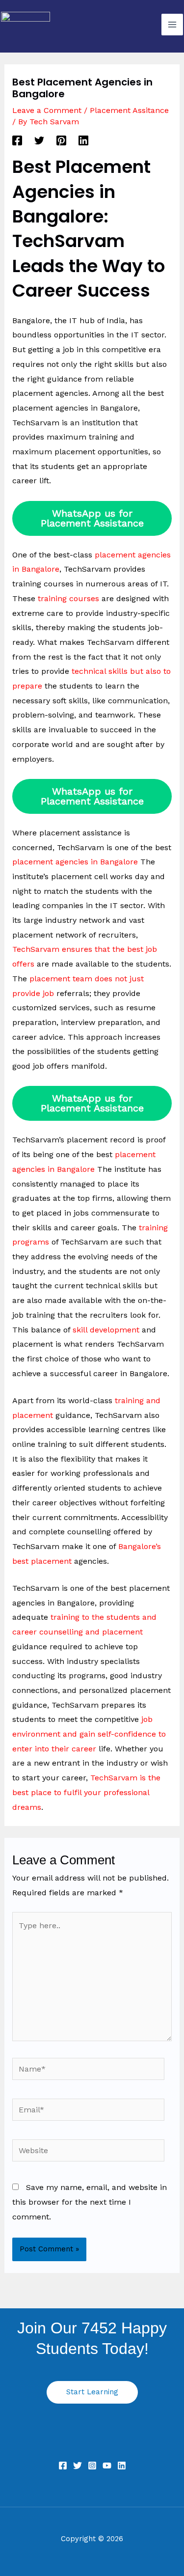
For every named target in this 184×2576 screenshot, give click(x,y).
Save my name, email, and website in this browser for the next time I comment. (90, 2202)
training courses (68, 598)
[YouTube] (107, 2465)
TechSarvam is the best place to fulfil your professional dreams (86, 1792)
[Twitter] (39, 140)
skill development (106, 1330)
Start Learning (92, 2392)
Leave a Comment (47, 110)
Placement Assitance (129, 110)
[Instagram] (92, 2465)
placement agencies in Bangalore (75, 862)
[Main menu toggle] (172, 25)
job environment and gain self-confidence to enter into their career (89, 1734)
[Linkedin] (83, 140)
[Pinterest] (61, 140)
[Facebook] (17, 140)
